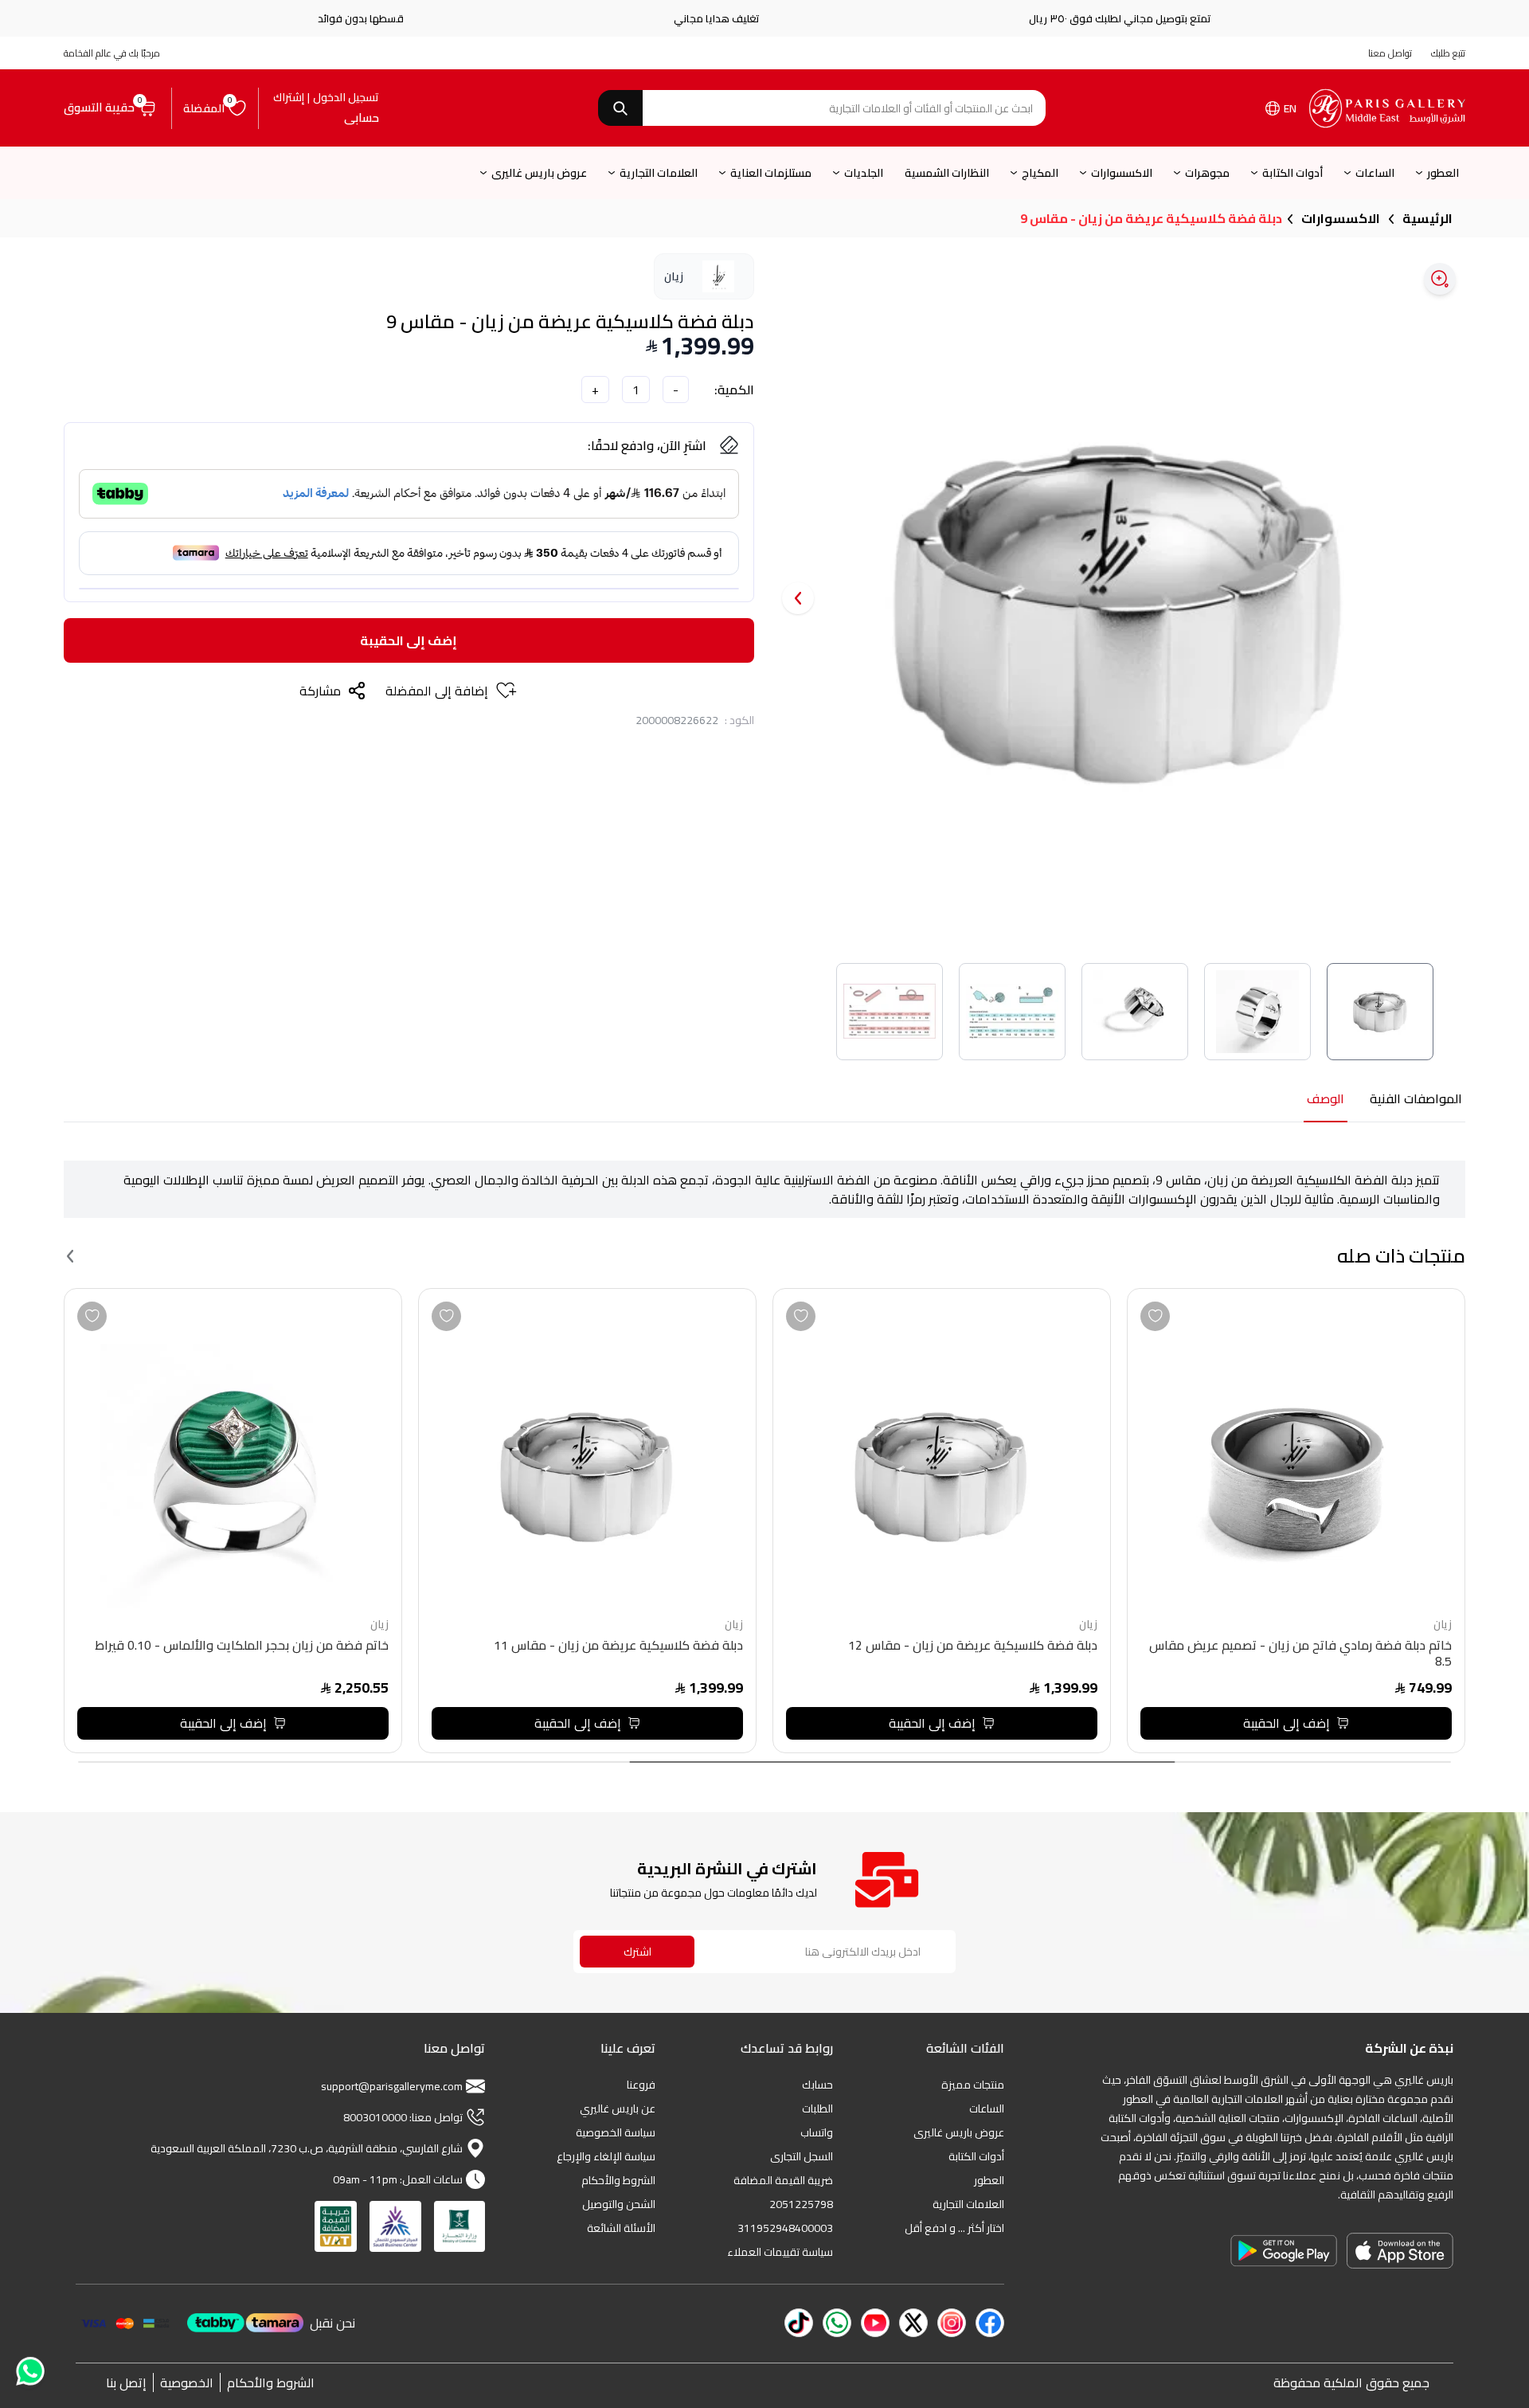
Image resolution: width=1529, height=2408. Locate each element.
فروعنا (641, 2085)
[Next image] (798, 598)
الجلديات (864, 173)
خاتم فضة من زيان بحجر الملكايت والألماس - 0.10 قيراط (242, 1647)
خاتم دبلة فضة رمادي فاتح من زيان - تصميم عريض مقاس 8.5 (1300, 1655)
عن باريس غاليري (618, 2108)
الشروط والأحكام (618, 2180)
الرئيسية (1427, 218)
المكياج (1040, 173)
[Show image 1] (1380, 1012)
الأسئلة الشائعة (621, 2228)
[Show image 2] (1257, 1012)
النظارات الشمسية (947, 173)
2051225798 (801, 2204)
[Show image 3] (1135, 1012)
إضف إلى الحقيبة (409, 640)
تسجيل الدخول (346, 97)
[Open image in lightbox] (1440, 279)
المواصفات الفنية (1416, 1100)
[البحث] (620, 108)
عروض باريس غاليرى (539, 173)
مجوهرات (1207, 173)
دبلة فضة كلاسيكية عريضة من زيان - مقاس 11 (618, 1647)
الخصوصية (187, 2383)
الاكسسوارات (1122, 173)
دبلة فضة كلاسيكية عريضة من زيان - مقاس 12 (973, 1647)
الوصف (1326, 1100)
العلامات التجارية (659, 173)
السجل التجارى (802, 2156)
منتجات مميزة (973, 2085)
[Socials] (990, 2323)
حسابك (817, 2085)
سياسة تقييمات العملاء (780, 2252)
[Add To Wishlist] (1155, 1316)
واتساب (817, 2132)
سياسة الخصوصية (616, 2132)
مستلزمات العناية (771, 173)
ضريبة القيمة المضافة (783, 2180)
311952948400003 (785, 2228)
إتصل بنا (126, 2383)
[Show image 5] (890, 1012)
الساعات (1375, 173)
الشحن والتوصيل (619, 2204)
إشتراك (289, 97)
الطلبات (817, 2108)
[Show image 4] (1012, 1012)
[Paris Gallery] (1387, 108)
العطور (1443, 173)
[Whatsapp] (29, 2372)
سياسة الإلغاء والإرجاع (606, 2156)
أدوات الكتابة (1292, 173)
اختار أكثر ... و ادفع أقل (954, 2228)
